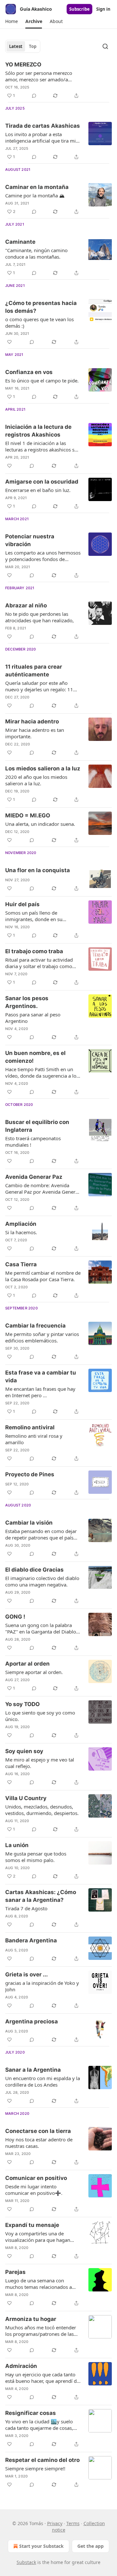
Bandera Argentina (31, 1940)
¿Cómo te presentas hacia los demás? (41, 307)
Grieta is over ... (26, 1974)
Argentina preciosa (32, 2021)
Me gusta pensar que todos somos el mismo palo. (36, 1857)
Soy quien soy (24, 1751)
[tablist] (23, 46)
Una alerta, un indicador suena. (40, 824)
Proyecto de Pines (30, 1474)
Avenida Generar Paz (34, 1177)
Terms (73, 2523)
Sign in (103, 9)
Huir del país (22, 904)
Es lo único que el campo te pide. (42, 381)
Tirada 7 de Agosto (26, 1908)
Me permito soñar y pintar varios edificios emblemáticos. (42, 1337)
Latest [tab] (16, 46)
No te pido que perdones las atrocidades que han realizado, (39, 617)
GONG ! (15, 1617)
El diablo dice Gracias (34, 1570)
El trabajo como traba (34, 951)
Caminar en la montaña (37, 187)
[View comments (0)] (34, 96)
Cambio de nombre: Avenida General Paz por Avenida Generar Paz (43, 1188)
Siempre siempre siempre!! (35, 2468)
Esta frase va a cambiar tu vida (41, 1376)
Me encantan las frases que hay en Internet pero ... (40, 1392)
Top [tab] (33, 46)
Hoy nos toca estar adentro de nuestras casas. (39, 2143)
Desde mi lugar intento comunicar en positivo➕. (34, 2190)
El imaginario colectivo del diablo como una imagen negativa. (42, 1581)
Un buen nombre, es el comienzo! (35, 1057)
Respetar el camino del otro (42, 2460)
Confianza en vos (29, 372)
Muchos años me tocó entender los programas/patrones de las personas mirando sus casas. (41, 2331)
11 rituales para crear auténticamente (34, 671)
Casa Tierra (21, 1264)
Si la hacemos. (21, 1232)
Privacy (55, 2523)
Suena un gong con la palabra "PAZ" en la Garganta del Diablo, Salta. (41, 1628)
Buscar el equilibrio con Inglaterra (37, 1126)
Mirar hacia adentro (32, 721)
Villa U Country (26, 1798)
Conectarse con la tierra (38, 2131)
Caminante (20, 242)
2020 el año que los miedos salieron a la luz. (36, 780)
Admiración (21, 2366)
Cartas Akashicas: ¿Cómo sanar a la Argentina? (41, 1896)
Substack (26, 2562)
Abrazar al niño (26, 605)
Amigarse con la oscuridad (42, 482)
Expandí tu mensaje (32, 2225)
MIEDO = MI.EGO (28, 815)
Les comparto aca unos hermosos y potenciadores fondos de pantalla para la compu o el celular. (43, 556)
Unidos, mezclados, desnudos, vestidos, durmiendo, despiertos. (42, 1810)
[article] (58, 80)
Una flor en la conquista (38, 870)
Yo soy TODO (22, 1704)
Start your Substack (41, 2546)
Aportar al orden (27, 1664)
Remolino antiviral (30, 1427)
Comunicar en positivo (36, 2178)
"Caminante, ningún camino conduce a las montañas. (36, 253)
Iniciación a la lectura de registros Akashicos (38, 431)
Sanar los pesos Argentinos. (27, 1002)
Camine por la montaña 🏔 (35, 195)
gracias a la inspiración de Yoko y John (42, 1986)
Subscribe (79, 9)
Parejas (15, 2272)
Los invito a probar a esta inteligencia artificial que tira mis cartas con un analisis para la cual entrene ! (43, 137)
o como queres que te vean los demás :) (39, 322)
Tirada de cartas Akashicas (43, 126)
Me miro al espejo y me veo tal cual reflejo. (40, 1763)
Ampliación (21, 1224)
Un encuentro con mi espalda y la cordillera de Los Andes (43, 2081)
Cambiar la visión (29, 1523)
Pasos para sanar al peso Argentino (33, 1018)
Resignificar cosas (31, 2413)
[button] (11, 21)
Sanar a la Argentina (33, 2070)
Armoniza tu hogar (31, 2319)
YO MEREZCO (23, 64)
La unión (17, 1845)
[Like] (9, 342)
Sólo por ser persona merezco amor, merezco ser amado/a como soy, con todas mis (39, 76)
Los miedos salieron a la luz (43, 768)
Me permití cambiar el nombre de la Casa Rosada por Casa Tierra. (43, 1276)
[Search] (105, 46)
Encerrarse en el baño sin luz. (38, 490)
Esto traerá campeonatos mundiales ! (33, 1142)
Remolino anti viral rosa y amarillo (34, 1439)
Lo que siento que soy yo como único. (40, 1716)
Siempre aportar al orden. (34, 1672)
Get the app (91, 2546)
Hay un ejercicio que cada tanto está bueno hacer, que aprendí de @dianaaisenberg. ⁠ (42, 2378)
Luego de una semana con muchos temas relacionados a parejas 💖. (39, 2284)
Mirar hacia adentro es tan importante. (35, 733)
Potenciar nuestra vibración (30, 540)
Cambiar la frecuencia (35, 1326)
